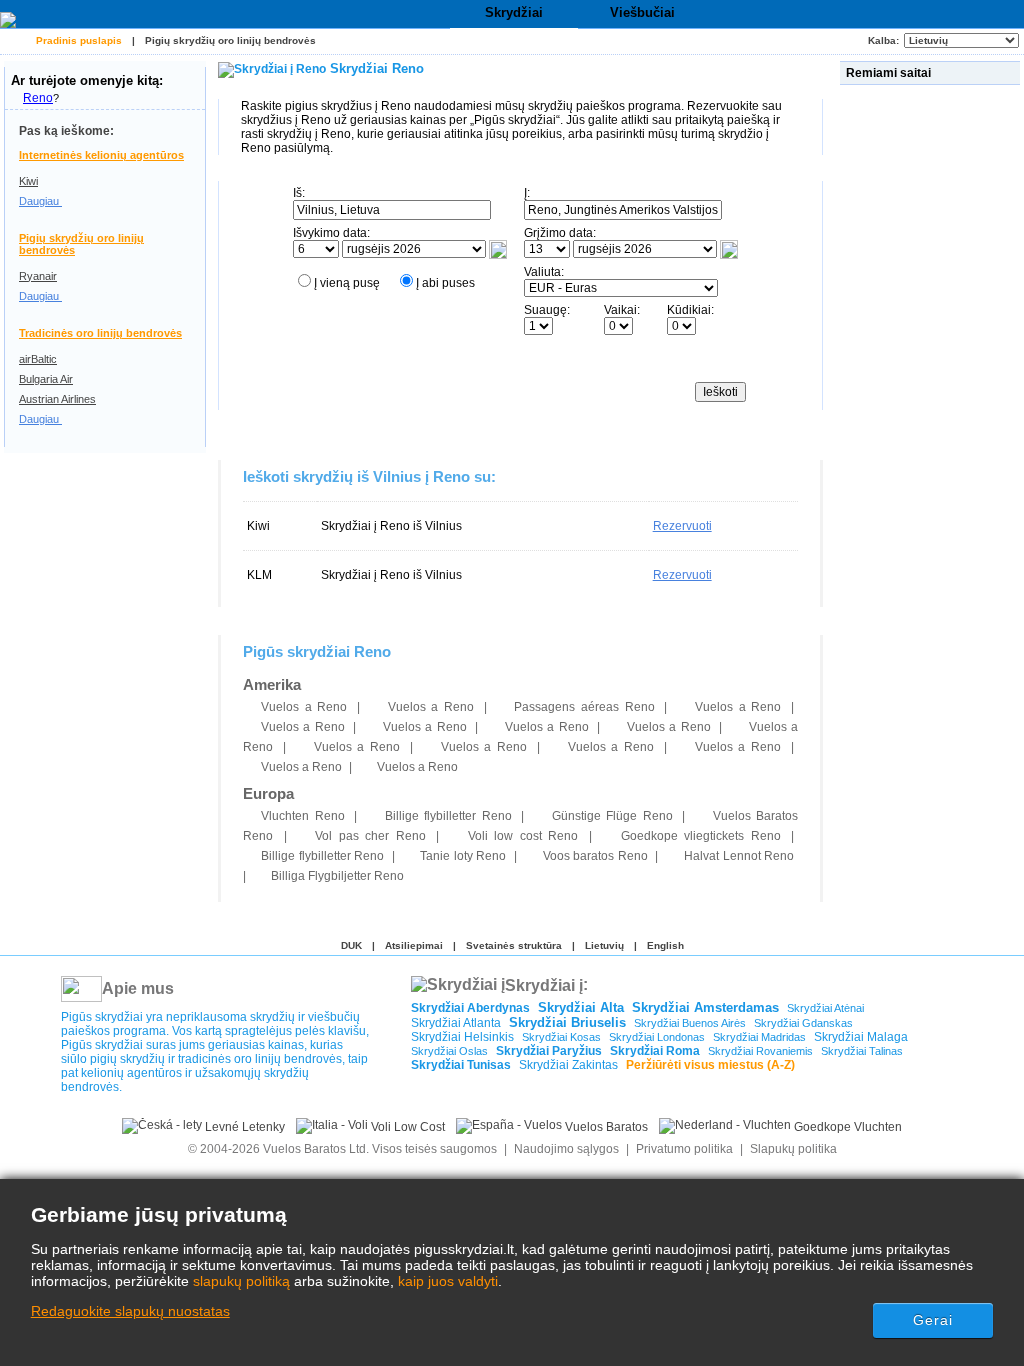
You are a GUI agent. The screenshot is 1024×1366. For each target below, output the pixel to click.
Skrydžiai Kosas (561, 1037)
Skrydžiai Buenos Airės (690, 1023)
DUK (351, 945)
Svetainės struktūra (514, 945)
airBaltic (38, 359)
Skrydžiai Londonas (657, 1037)
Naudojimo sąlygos (566, 1149)
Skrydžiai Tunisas (461, 1065)
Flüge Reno (612, 816)
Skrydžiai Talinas (862, 1051)
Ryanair (38, 276)
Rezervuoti (682, 526)
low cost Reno (523, 836)
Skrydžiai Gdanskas (803, 1023)
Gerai (933, 1320)
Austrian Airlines (57, 399)
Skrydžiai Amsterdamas (705, 1007)
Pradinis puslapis (79, 40)
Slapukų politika (793, 1149)
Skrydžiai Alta (581, 1007)
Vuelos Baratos (605, 1127)
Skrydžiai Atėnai (825, 1008)
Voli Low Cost (406, 1127)
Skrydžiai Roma (655, 1051)
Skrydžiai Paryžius (549, 1051)
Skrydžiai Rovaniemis (760, 1051)
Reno (38, 98)
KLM (259, 575)
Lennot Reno (739, 856)
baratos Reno (595, 856)
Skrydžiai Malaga (861, 1037)
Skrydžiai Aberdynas (470, 1008)
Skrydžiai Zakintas (568, 1065)
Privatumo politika (684, 1149)
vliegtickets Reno (701, 836)
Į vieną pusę (347, 283)
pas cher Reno (370, 836)
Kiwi (28, 181)
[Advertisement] (932, 389)
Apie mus (138, 988)
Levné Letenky (243, 1127)
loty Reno (463, 856)
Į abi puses (445, 283)
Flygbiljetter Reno (337, 876)
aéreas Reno (584, 707)
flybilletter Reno (448, 816)
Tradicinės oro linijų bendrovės (100, 333)
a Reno (304, 707)
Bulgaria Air (46, 379)
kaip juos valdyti (448, 1281)
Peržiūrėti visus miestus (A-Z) (710, 1065)
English (665, 945)
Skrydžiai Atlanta (456, 1023)
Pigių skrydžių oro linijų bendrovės (230, 40)
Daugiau (40, 201)
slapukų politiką (241, 1281)
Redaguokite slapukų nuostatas (130, 1311)
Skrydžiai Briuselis (567, 1022)
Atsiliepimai (414, 945)
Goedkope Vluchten (846, 1127)
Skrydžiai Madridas (759, 1037)
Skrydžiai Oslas (449, 1051)
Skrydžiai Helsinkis (462, 1037)
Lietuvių (604, 945)
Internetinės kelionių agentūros (101, 155)
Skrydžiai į (544, 984)
